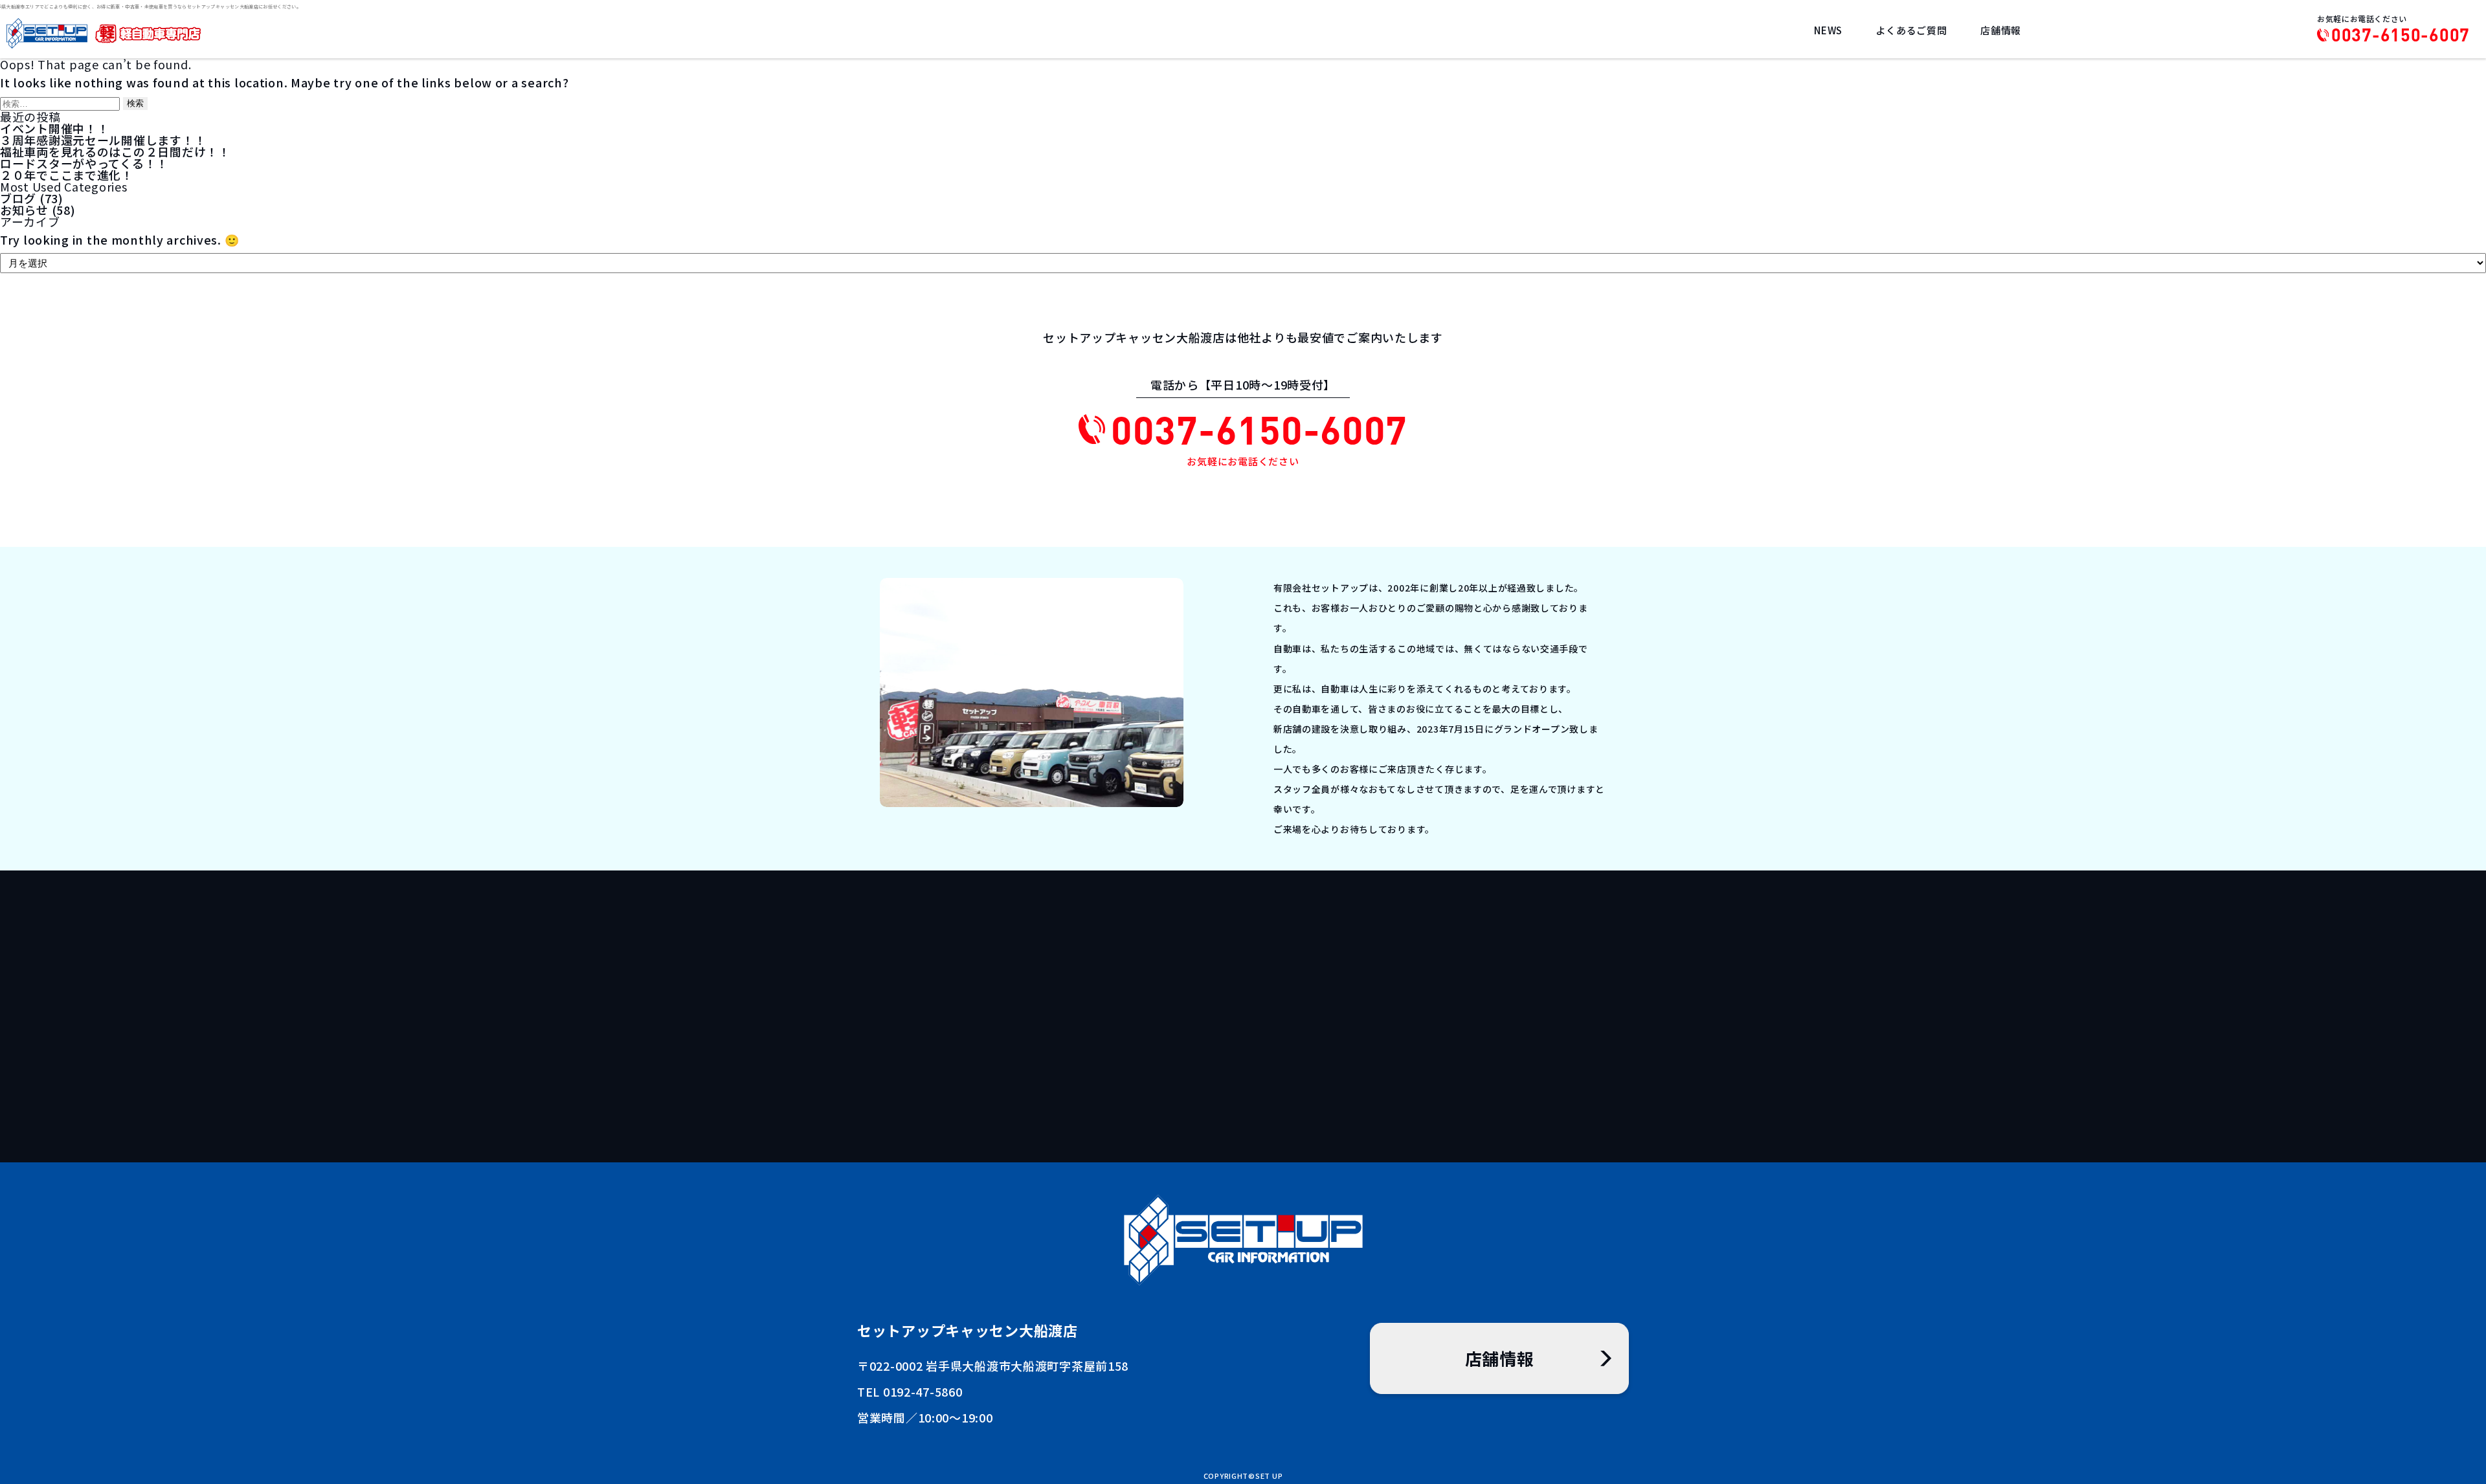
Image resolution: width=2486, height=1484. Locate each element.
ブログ (18, 198)
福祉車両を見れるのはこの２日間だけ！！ (115, 151)
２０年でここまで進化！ (67, 175)
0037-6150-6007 (2401, 35)
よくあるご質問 (1911, 30)
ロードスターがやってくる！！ (84, 163)
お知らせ (24, 210)
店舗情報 (2001, 30)
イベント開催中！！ (54, 128)
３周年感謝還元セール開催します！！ (103, 140)
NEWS (1828, 30)
